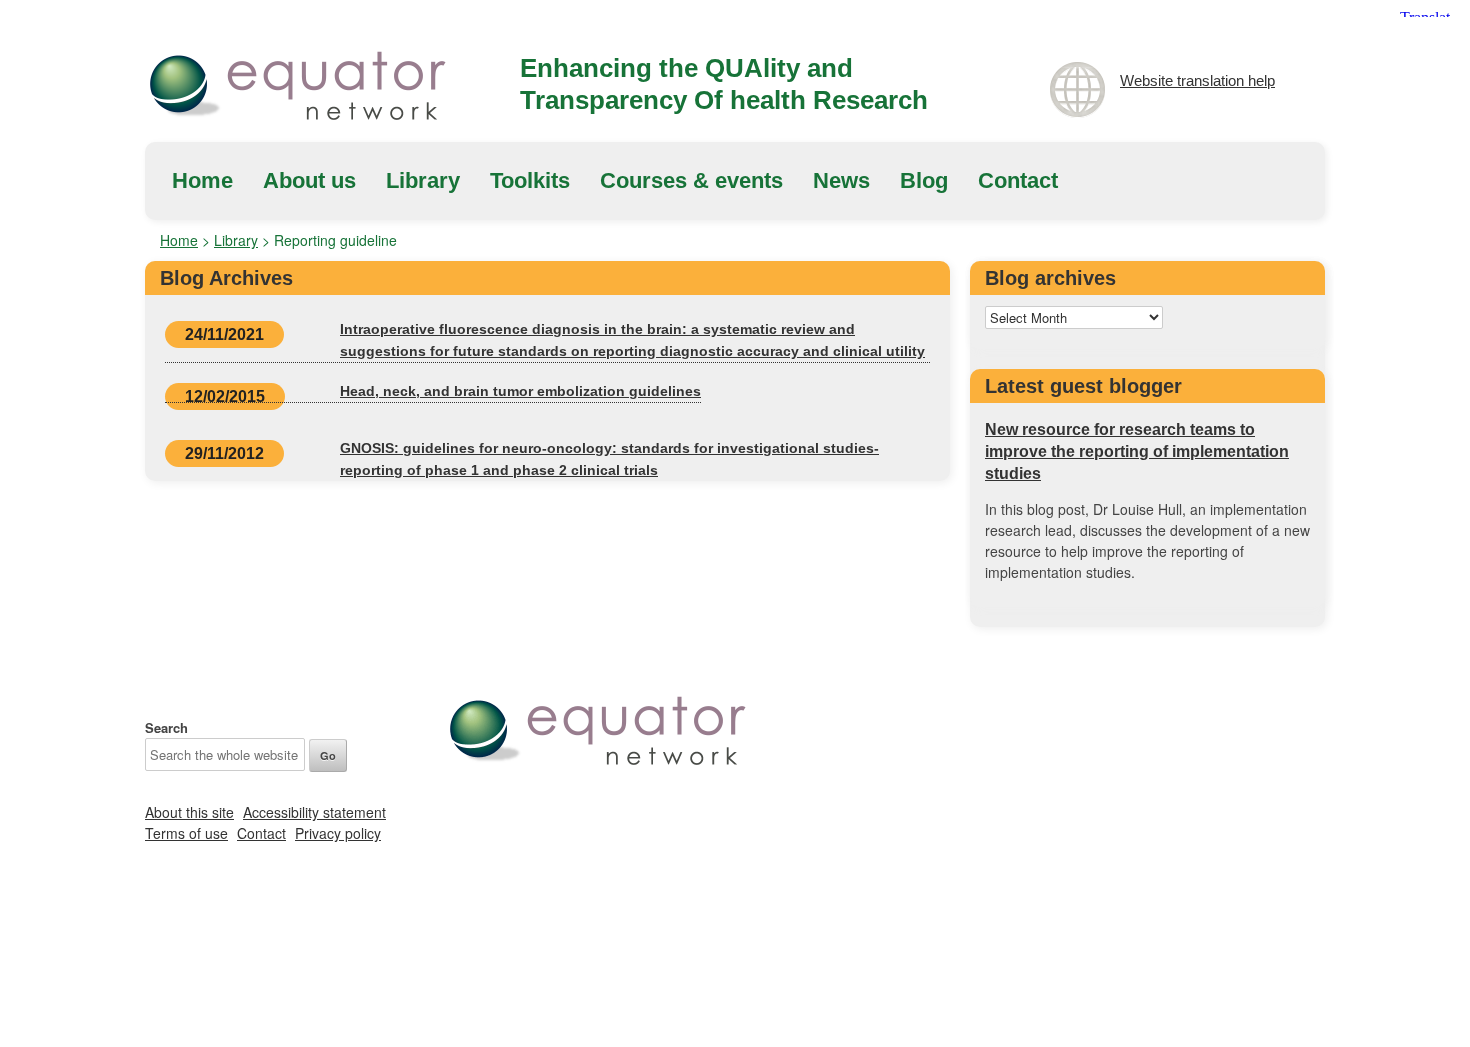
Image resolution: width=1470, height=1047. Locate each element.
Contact (1018, 180)
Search (166, 727)
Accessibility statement (314, 812)
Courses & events (691, 180)
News (841, 180)
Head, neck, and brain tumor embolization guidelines (520, 391)
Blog (924, 180)
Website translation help (1197, 80)
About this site (189, 812)
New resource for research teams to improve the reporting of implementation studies (1137, 451)
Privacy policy (338, 833)
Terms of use (186, 833)
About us (309, 180)
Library (423, 180)
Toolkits (530, 180)
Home (202, 180)
